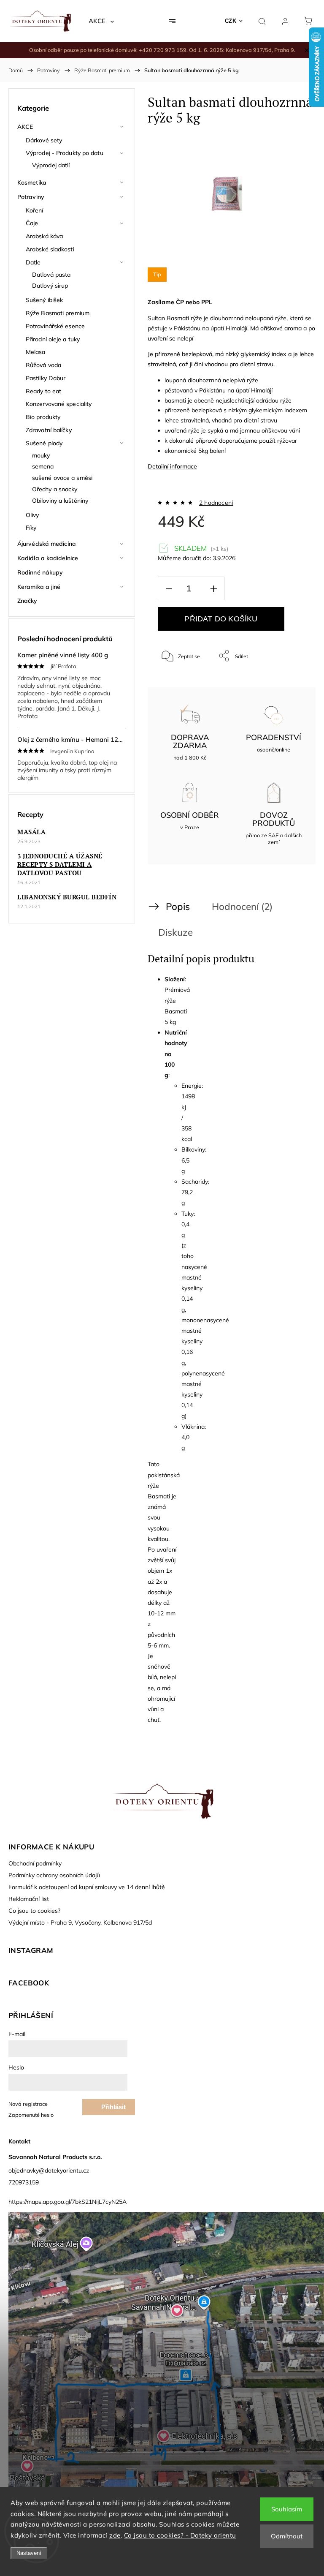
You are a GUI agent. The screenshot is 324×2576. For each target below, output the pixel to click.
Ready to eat (43, 391)
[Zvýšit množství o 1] (213, 589)
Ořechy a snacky (55, 489)
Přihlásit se (113, 2109)
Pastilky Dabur (46, 378)
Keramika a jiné (39, 587)
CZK (231, 21)
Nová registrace (28, 2104)
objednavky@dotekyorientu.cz (49, 2170)
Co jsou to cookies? (34, 1911)
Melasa (36, 352)
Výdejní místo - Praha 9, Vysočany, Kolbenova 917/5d (80, 1922)
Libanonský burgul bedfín (67, 897)
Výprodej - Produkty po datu (65, 153)
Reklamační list (29, 1899)
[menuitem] (101, 21)
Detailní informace (172, 466)
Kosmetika (32, 182)
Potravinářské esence (55, 326)
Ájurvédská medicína (47, 544)
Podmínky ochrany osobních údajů (54, 1875)
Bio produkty (43, 417)
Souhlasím (287, 2509)
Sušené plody (44, 443)
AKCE (25, 127)
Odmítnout (287, 2536)
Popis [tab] (178, 906)
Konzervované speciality (59, 404)
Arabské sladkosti (50, 249)
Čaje (32, 223)
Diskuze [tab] (175, 932)
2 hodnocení (216, 503)
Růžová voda (43, 365)
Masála (31, 832)
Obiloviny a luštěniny (60, 501)
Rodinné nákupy (40, 572)
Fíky (31, 528)
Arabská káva (44, 236)
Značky (27, 601)
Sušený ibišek (44, 300)
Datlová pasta (51, 275)
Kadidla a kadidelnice (48, 558)
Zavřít (288, 684)
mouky (41, 455)
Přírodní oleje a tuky (53, 339)
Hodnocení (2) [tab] (242, 906)
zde (115, 2535)
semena (43, 466)
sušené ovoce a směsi (62, 478)
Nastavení (29, 2553)
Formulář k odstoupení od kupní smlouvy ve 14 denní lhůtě (87, 1887)
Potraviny (31, 197)
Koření (35, 210)
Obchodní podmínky (35, 1863)
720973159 (24, 2182)
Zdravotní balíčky (49, 430)
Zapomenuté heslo (31, 2115)
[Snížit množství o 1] (169, 589)
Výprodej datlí (51, 165)
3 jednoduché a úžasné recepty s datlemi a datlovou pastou (60, 864)
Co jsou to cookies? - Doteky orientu (180, 2535)
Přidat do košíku (221, 619)
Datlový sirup (50, 286)
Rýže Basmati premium (58, 313)
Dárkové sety (44, 140)
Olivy (32, 515)
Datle (33, 262)
